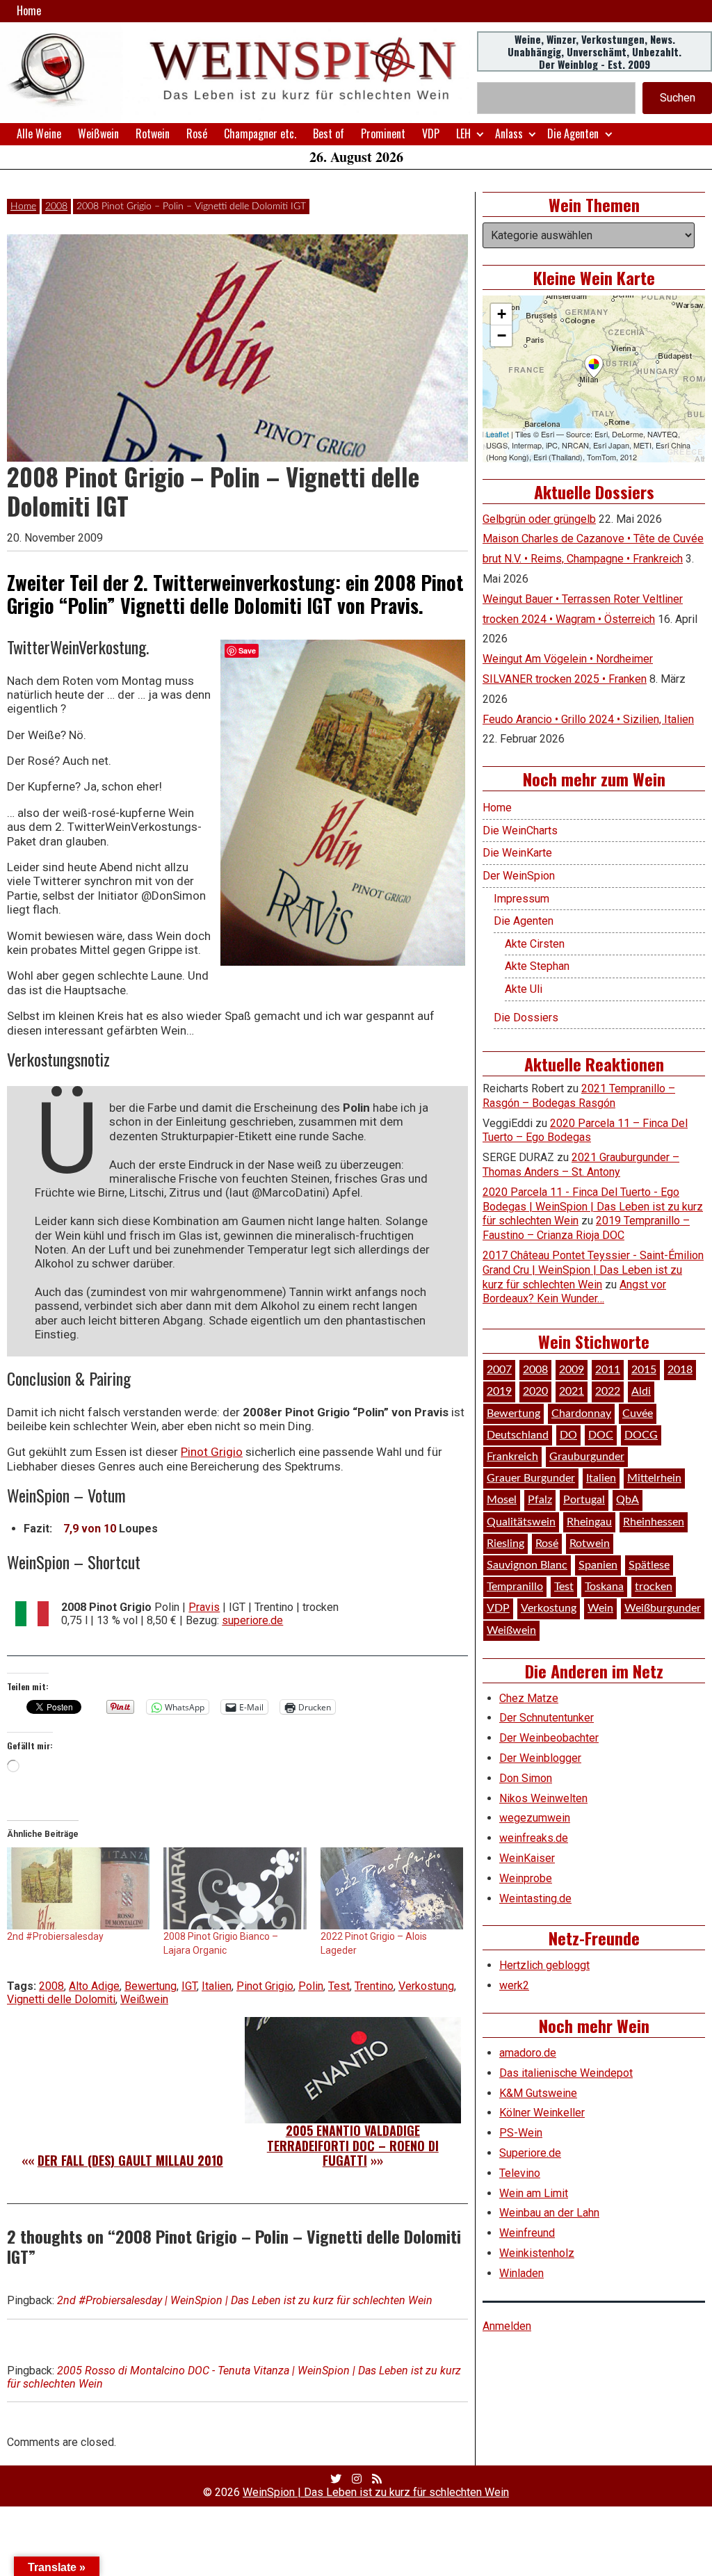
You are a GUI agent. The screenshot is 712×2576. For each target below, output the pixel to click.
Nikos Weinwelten (543, 1798)
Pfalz (540, 1500)
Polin (311, 1986)
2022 (608, 1391)
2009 (572, 1370)
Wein (600, 1608)
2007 (499, 1370)
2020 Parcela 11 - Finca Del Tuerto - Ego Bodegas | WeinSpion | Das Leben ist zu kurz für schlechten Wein (593, 1207)
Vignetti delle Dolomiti (61, 1999)
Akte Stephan (537, 966)
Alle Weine (39, 133)
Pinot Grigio (212, 1452)
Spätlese (649, 1565)
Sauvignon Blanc (527, 1565)
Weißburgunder (663, 1608)
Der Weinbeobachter (549, 1738)
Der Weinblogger (540, 1758)
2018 (680, 1370)
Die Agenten (573, 133)
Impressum (521, 899)
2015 (644, 1370)
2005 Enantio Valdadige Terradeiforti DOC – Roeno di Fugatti (353, 2145)
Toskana (604, 1587)
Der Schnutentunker (547, 1718)
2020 (535, 1391)
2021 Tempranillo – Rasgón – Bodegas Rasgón (579, 1096)
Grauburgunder (587, 1457)
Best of (329, 133)
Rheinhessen (654, 1522)
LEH (463, 133)
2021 (572, 1391)
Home (29, 10)
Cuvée (638, 1413)
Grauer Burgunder (531, 1478)
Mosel (502, 1500)
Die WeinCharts (520, 831)
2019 (499, 1391)
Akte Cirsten (535, 944)
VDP (431, 133)
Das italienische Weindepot (566, 2073)
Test (339, 1986)
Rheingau (589, 1522)
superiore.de (252, 1620)
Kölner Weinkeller (542, 2113)
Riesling (505, 1544)
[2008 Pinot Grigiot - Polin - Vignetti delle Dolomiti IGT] (343, 803)
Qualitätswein (521, 1522)
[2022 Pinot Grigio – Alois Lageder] (392, 1888)
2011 (608, 1370)
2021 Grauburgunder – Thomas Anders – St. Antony (581, 1165)
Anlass (509, 133)
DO (568, 1435)
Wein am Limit (534, 2193)
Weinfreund (527, 2233)
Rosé (197, 133)
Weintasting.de (535, 1898)
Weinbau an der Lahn (549, 2213)
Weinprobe (526, 1878)
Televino (520, 2173)
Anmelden (507, 2326)
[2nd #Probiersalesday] (78, 1888)
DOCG (641, 1435)
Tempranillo (515, 1587)
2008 (56, 206)
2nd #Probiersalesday (55, 1936)
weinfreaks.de (534, 1838)
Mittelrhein (654, 1478)
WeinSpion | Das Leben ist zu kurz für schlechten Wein (376, 2492)
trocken (654, 1587)
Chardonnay (581, 1413)
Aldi (641, 1391)
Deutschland (518, 1435)
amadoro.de (528, 2053)
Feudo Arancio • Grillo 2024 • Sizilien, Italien (588, 719)
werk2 (514, 1985)
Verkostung (426, 1986)
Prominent (383, 133)
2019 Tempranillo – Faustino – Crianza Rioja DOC (586, 1228)
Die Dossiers (526, 1018)
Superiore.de (530, 2153)
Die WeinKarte (517, 853)
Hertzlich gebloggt (544, 1965)
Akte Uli (524, 989)
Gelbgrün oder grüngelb (539, 519)
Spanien (598, 1565)
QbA (628, 1500)
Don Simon (526, 1778)
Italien (217, 1986)
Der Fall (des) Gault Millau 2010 (130, 2160)
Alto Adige (94, 1986)
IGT (189, 1986)
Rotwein (153, 133)
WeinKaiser (527, 1858)
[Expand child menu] (480, 134)
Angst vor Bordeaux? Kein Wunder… (574, 1292)
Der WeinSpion (519, 876)
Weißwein (98, 133)
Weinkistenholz (537, 2253)
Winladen (521, 2273)
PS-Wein (521, 2133)
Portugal (584, 1500)
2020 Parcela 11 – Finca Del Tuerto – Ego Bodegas (585, 1131)
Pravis (204, 1607)
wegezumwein (535, 1818)
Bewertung (151, 1986)
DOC (601, 1435)
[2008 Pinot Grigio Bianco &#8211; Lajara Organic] (235, 1888)
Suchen (678, 98)
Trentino (374, 1986)
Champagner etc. (260, 133)
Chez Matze (529, 1698)
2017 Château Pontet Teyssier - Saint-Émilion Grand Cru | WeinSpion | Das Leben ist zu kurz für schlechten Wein (593, 1270)
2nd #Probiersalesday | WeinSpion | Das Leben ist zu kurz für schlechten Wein (245, 2300)
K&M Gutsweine (538, 2093)
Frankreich (512, 1457)
